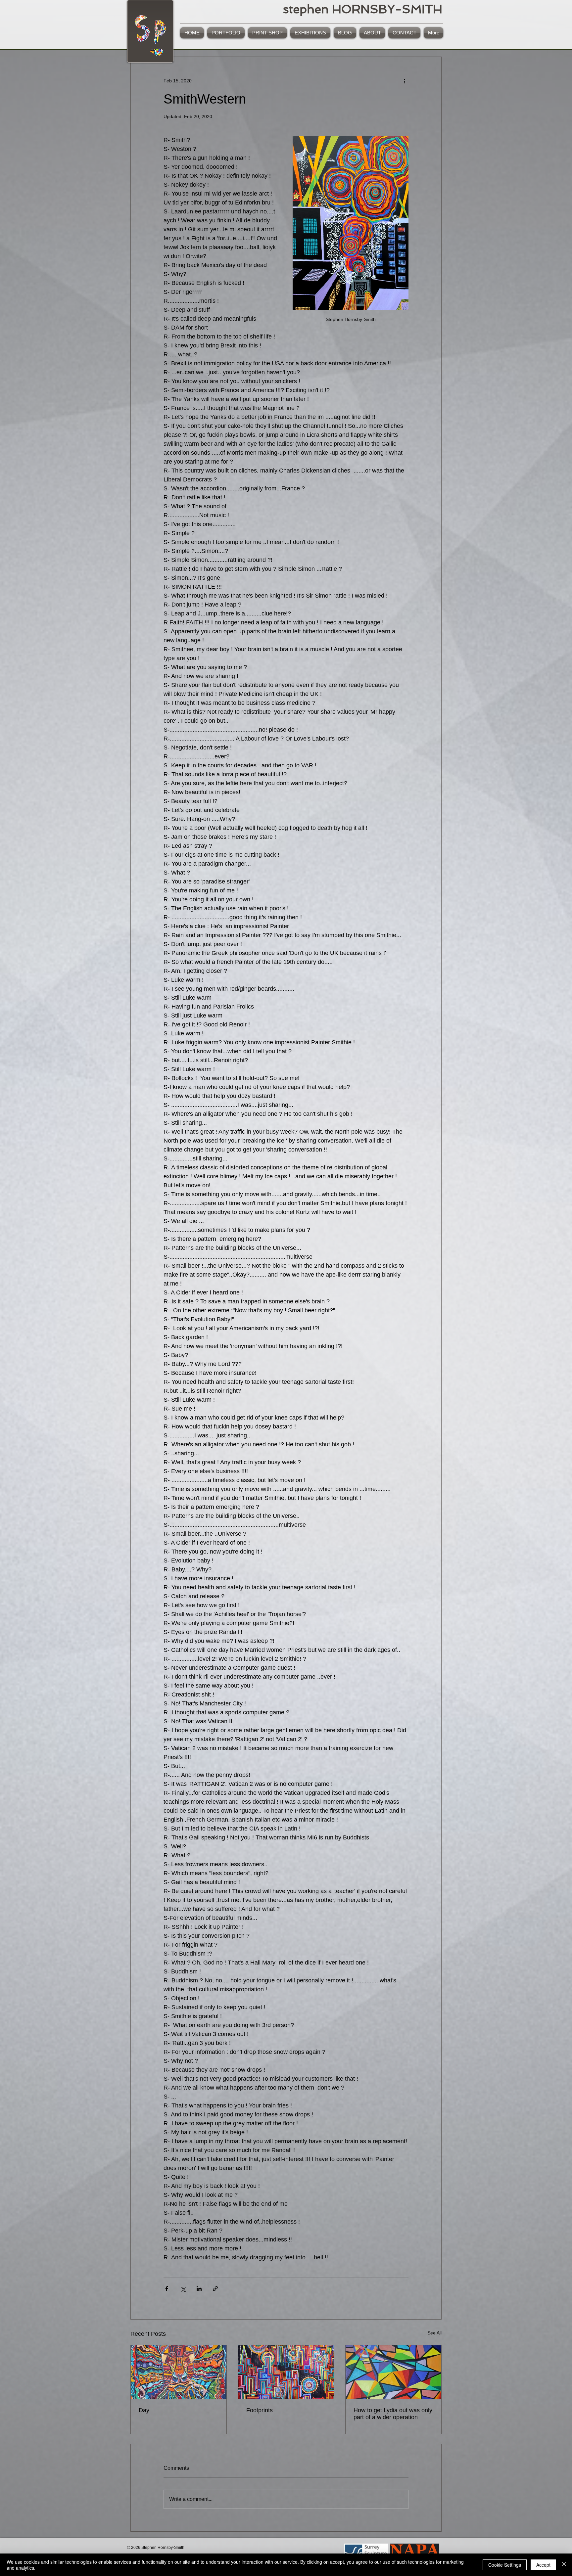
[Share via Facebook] (167, 2289)
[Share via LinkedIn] (199, 2289)
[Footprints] (286, 2372)
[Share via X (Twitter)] (183, 2289)
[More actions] (405, 81)
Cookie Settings (505, 2565)
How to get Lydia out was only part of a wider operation (393, 2414)
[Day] (179, 2372)
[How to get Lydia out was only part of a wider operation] (393, 2372)
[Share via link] (215, 2289)
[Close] (564, 2565)
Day (144, 2410)
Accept (543, 2565)
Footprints (260, 2410)
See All (434, 2333)
